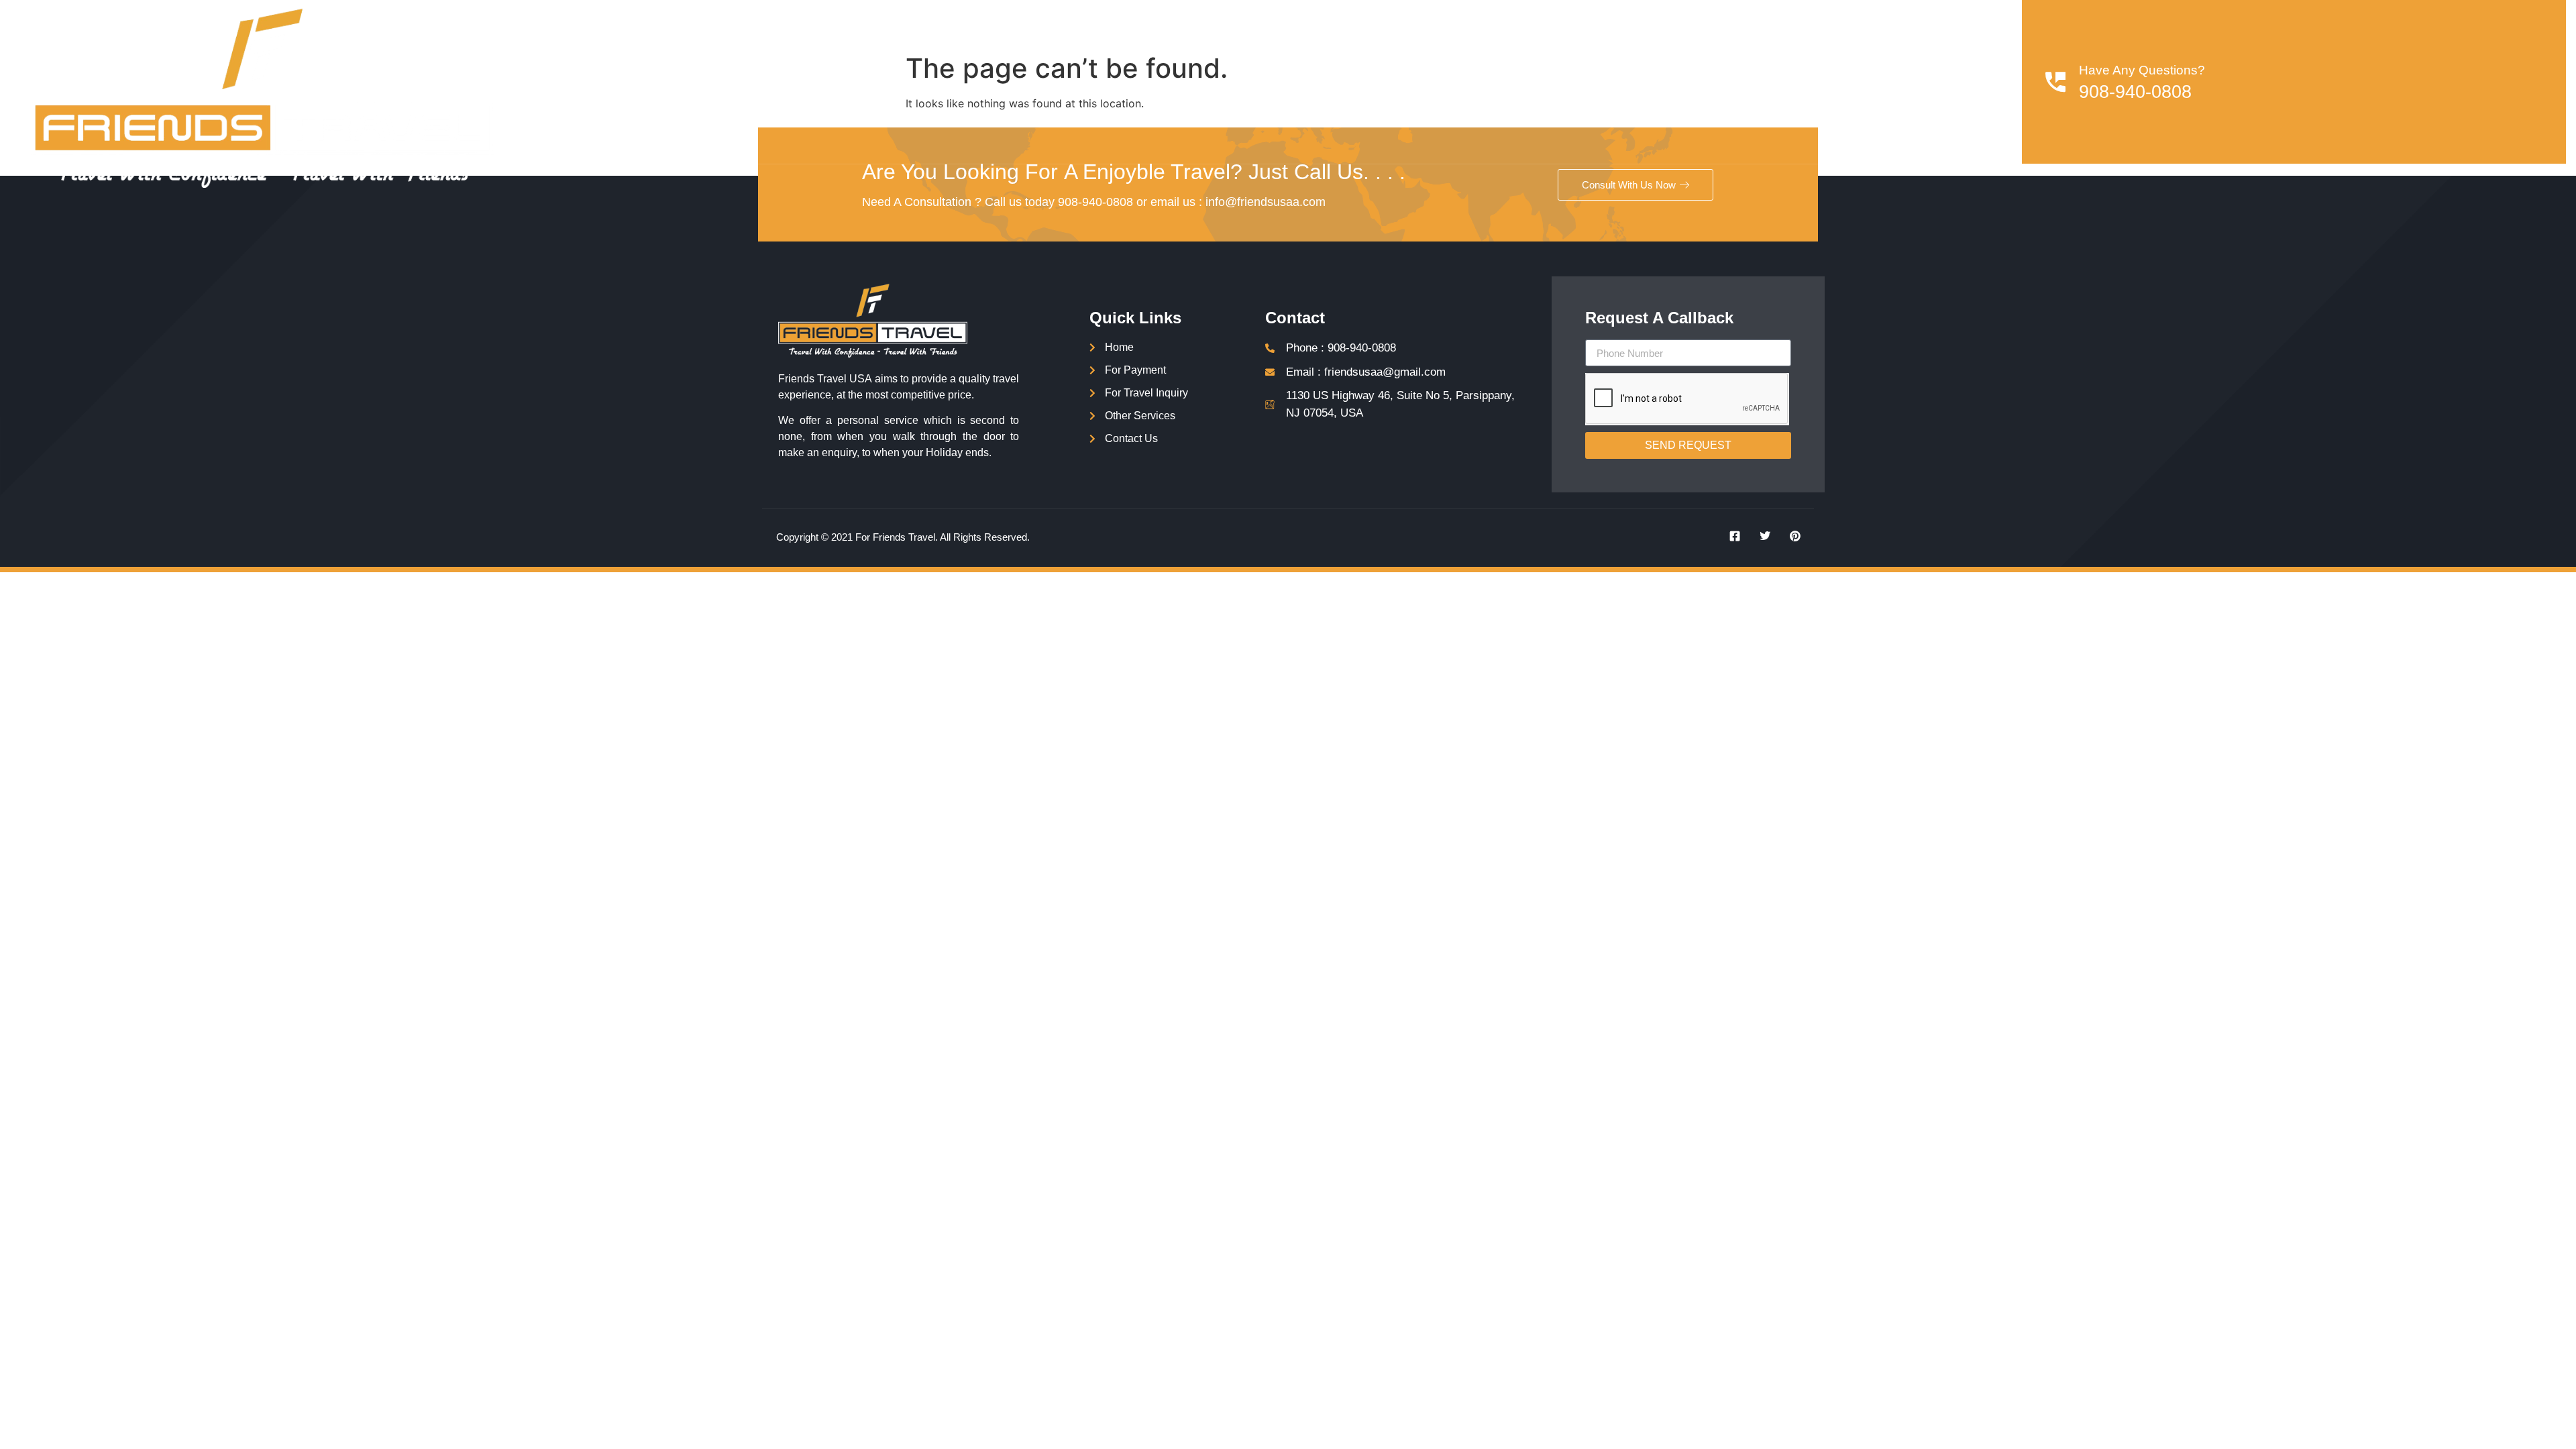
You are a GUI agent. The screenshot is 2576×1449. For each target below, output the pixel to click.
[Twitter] (1760, 536)
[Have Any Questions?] (2055, 82)
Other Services (1870, 82)
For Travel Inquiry (1756, 82)
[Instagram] (1790, 536)
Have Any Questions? (2142, 70)
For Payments (1646, 82)
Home (1483, 82)
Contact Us (1966, 82)
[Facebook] (1730, 536)
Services (1546, 82)
